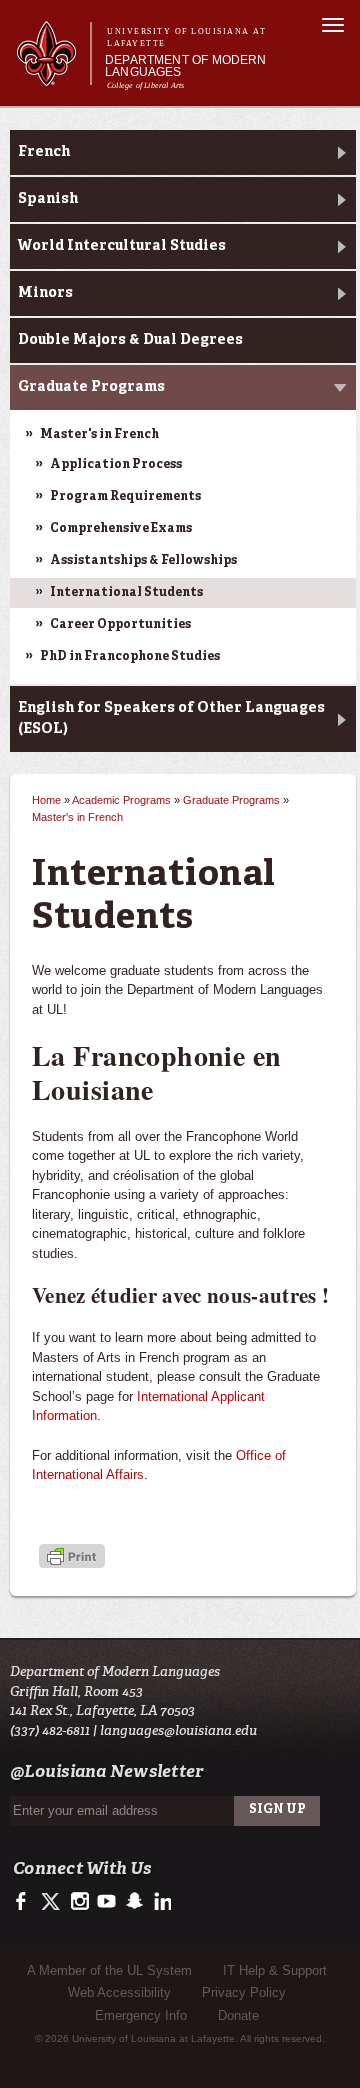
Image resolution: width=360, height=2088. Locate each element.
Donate (238, 2015)
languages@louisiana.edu (178, 1730)
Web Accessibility (119, 1992)
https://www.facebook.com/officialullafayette (25, 1902)
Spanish (48, 199)
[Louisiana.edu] (53, 76)
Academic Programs (121, 800)
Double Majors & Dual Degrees (130, 340)
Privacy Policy (244, 1992)
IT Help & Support (275, 1970)
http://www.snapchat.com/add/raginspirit (133, 1902)
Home (46, 800)
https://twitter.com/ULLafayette (52, 1902)
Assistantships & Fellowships (143, 561)
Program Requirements (125, 497)
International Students (126, 593)
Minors (45, 293)
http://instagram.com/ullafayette (79, 1902)
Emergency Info (141, 2015)
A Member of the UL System (109, 1970)
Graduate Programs (91, 387)
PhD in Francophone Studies (130, 657)
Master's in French (99, 435)
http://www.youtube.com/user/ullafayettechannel (106, 1902)
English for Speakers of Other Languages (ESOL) (171, 718)
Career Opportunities (120, 625)
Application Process (116, 465)
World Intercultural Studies (122, 246)
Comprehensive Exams (121, 529)
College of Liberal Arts (146, 85)
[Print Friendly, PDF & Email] (72, 1558)
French (44, 152)
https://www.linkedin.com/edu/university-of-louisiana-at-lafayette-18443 (160, 1902)
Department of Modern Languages (186, 66)
